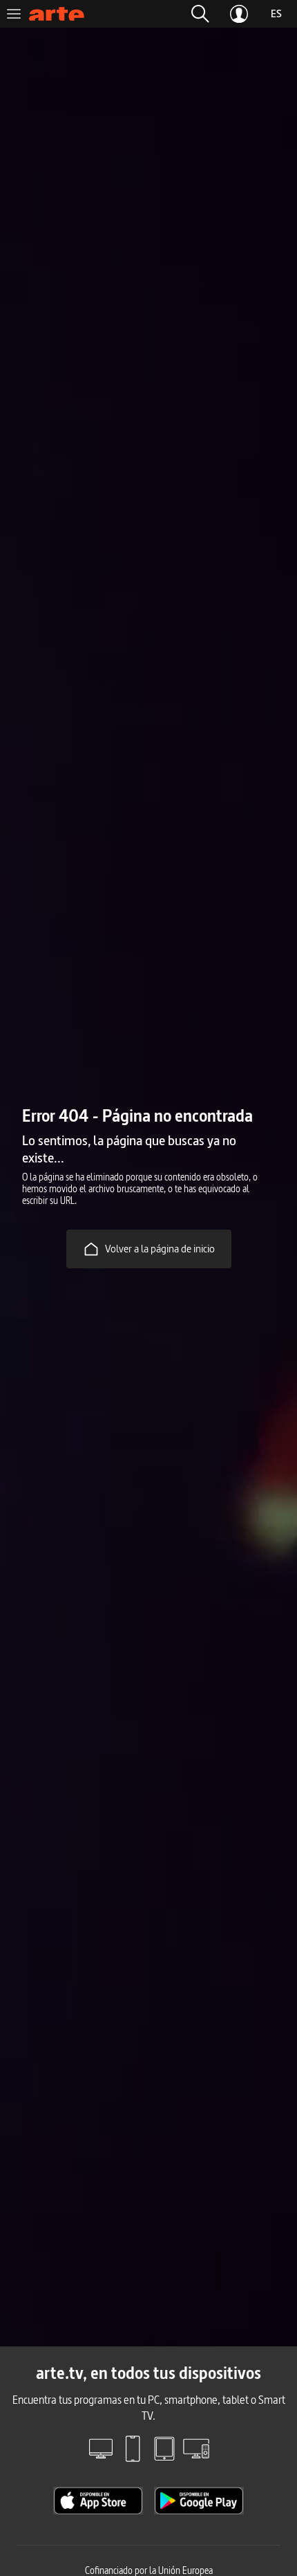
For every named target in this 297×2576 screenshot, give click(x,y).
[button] (200, 14)
